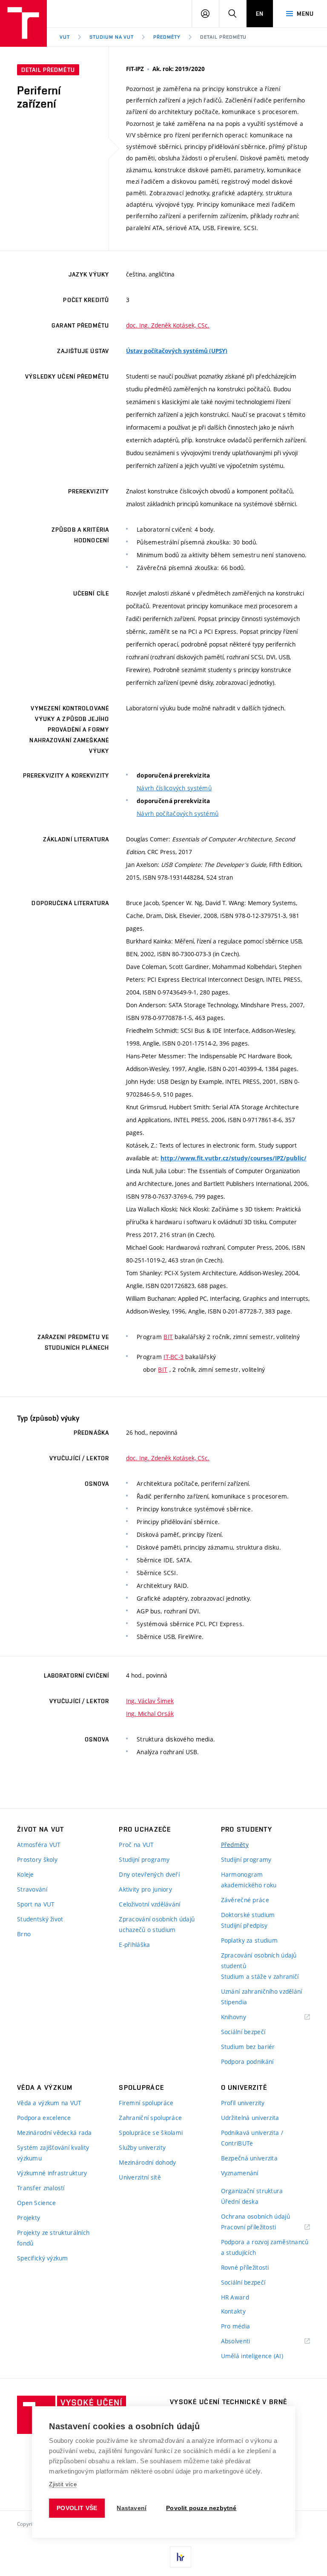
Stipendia (234, 2002)
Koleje (26, 1874)
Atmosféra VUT (39, 1845)
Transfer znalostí (41, 2188)
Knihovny (244, 2017)
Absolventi (246, 2341)
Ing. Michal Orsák (150, 1714)
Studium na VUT (112, 37)
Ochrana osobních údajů (255, 2216)
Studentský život (40, 1919)
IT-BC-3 (174, 1357)
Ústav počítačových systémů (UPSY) (177, 351)
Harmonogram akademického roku (249, 1880)
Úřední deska (240, 2201)
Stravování (32, 1889)
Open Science (36, 2203)
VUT (65, 37)
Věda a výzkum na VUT (49, 2103)
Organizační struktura (252, 2191)
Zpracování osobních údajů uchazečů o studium (157, 1924)
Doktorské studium (248, 1915)
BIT (168, 1337)
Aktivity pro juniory (145, 1889)
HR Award (235, 2297)
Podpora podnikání (247, 2062)
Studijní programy (144, 1859)
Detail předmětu (223, 37)
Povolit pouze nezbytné (201, 2508)
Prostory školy (37, 1859)
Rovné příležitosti (245, 2267)
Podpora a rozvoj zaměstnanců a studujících (265, 2247)
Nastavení (132, 2508)
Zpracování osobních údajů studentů (259, 1960)
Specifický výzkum (43, 2258)
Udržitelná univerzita (250, 2118)
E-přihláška (134, 1945)
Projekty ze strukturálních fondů (53, 2238)
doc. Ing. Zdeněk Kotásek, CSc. (168, 325)
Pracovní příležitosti (259, 2227)
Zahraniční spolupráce (150, 2118)
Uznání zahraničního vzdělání (262, 1991)
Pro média (236, 2326)
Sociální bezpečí (243, 2032)
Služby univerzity (142, 2147)
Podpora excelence (44, 2118)
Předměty (167, 37)
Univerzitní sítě (140, 2177)
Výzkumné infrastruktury (52, 2173)
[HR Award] (181, 2557)
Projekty (29, 2218)
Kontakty (233, 2311)
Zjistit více (63, 2484)
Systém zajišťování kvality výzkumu (53, 2153)
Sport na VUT (36, 1904)
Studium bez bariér (248, 2047)
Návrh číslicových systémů (174, 788)
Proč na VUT (136, 1845)
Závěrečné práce (245, 1900)
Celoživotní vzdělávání (149, 1904)
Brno (24, 1934)
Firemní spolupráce (146, 2103)
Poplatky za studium (249, 1940)
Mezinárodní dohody (147, 2162)
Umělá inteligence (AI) (252, 2356)
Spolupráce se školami (151, 2133)
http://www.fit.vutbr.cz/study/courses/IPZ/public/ (234, 1158)
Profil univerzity (243, 2103)
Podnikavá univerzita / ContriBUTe (252, 2138)
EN (260, 14)
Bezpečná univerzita (249, 2158)
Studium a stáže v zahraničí (260, 1976)
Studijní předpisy (244, 1925)
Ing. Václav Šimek (150, 1701)
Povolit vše (77, 2508)
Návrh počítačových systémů (178, 814)
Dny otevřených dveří (149, 1874)
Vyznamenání (240, 2173)
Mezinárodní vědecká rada (54, 2133)
